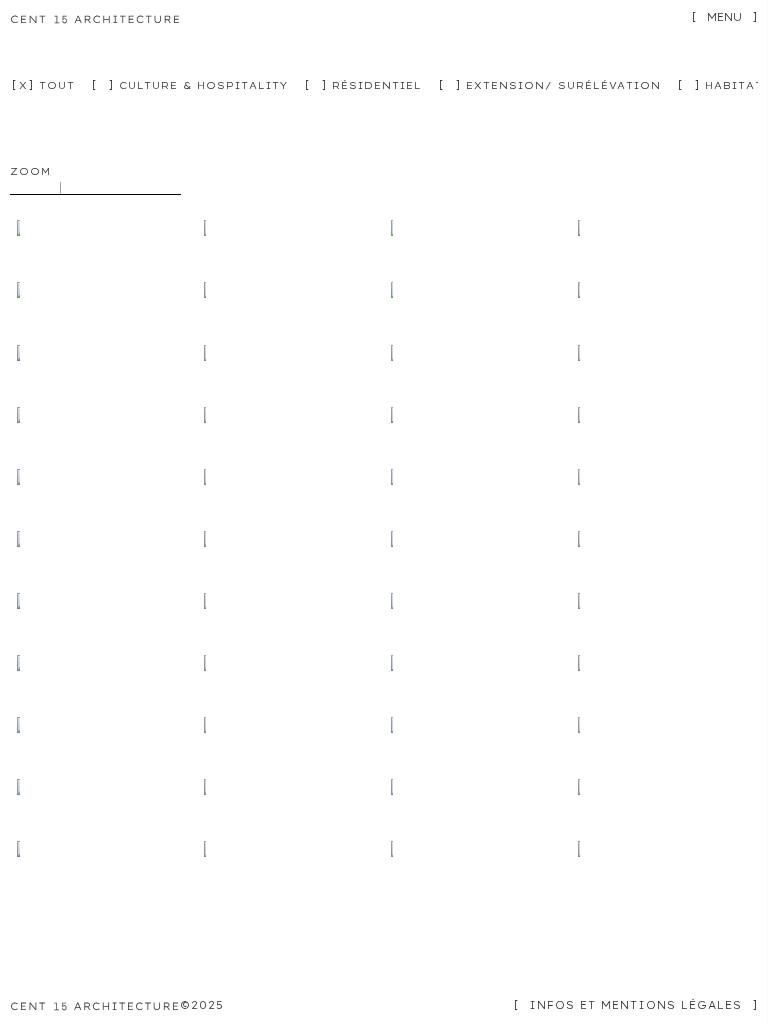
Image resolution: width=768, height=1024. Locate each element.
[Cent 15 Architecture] (96, 20)
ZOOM (30, 171)
